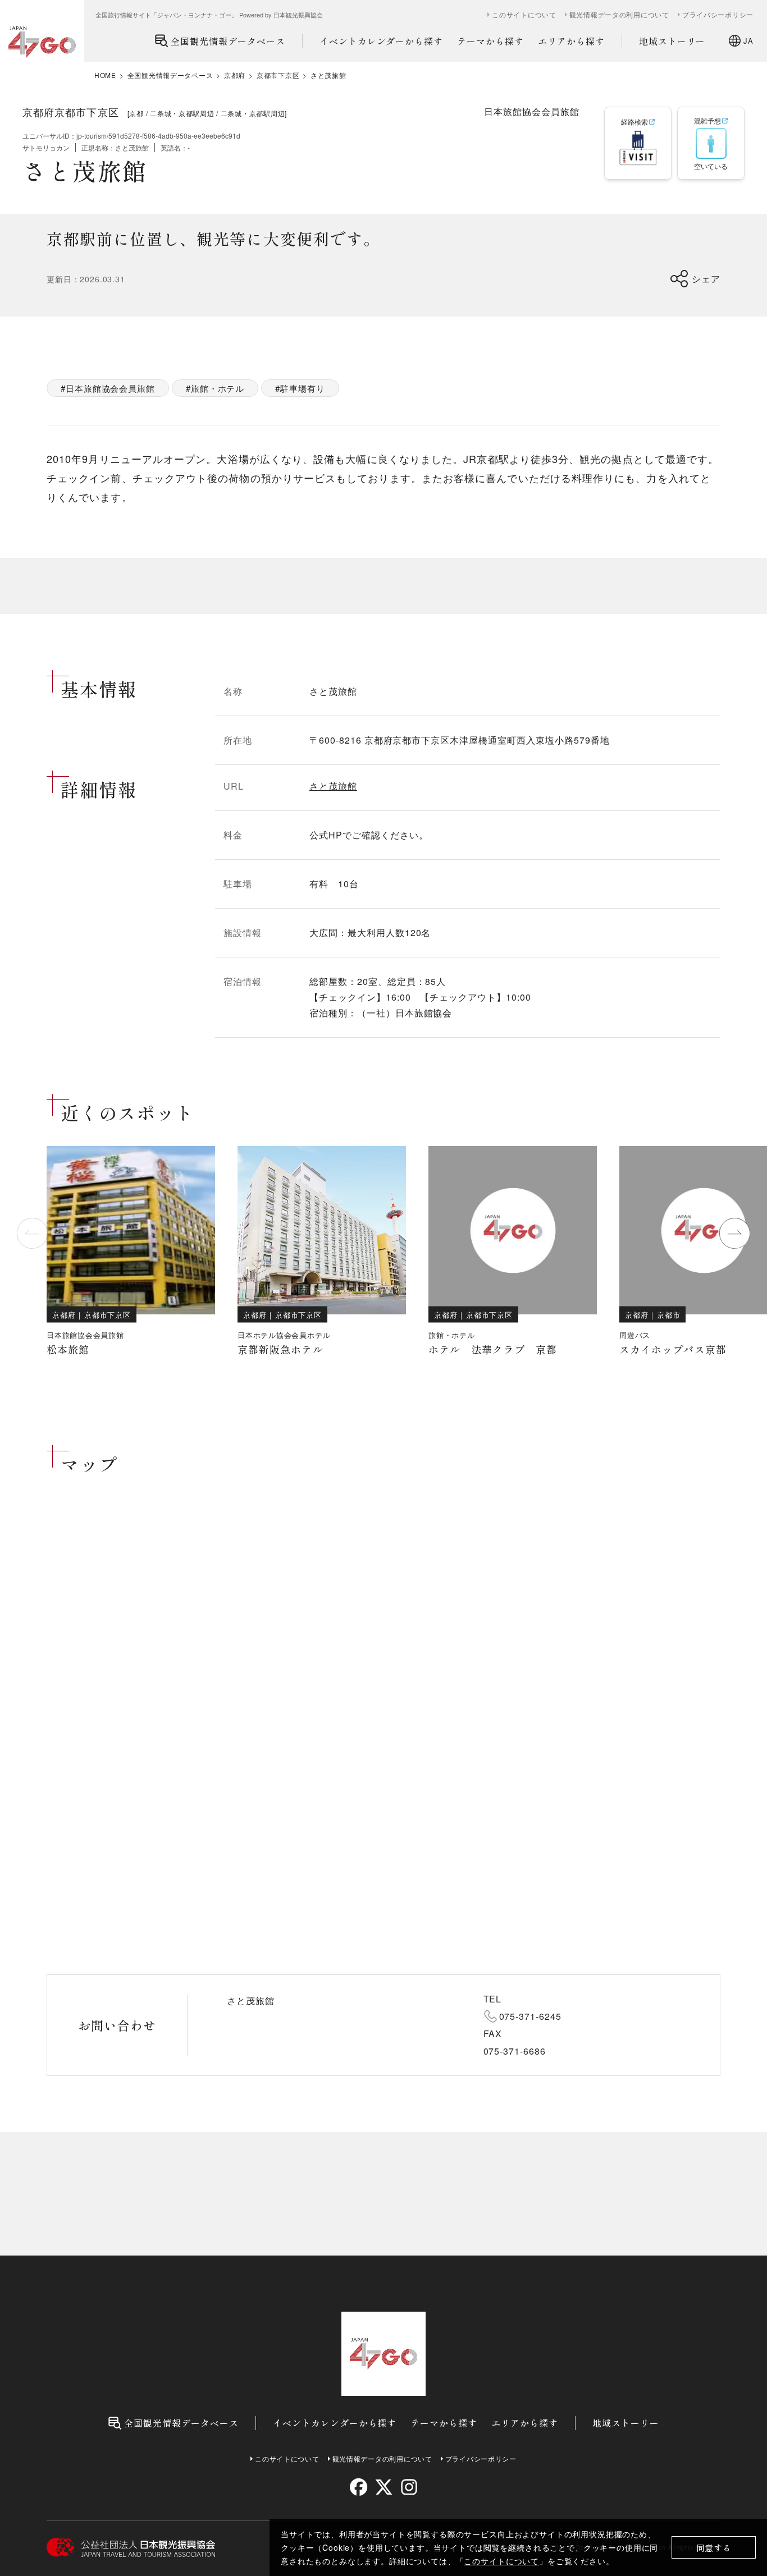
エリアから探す (571, 41)
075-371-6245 (531, 2016)
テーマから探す (490, 41)
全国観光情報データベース (228, 41)
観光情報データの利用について (619, 15)
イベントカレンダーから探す (381, 41)
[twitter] (384, 2487)
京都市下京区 (278, 75)
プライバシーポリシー (718, 15)
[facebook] (359, 2487)
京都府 (235, 75)
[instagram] (408, 2487)
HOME (105, 75)
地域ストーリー (672, 41)
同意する (714, 2548)
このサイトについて (501, 2561)
